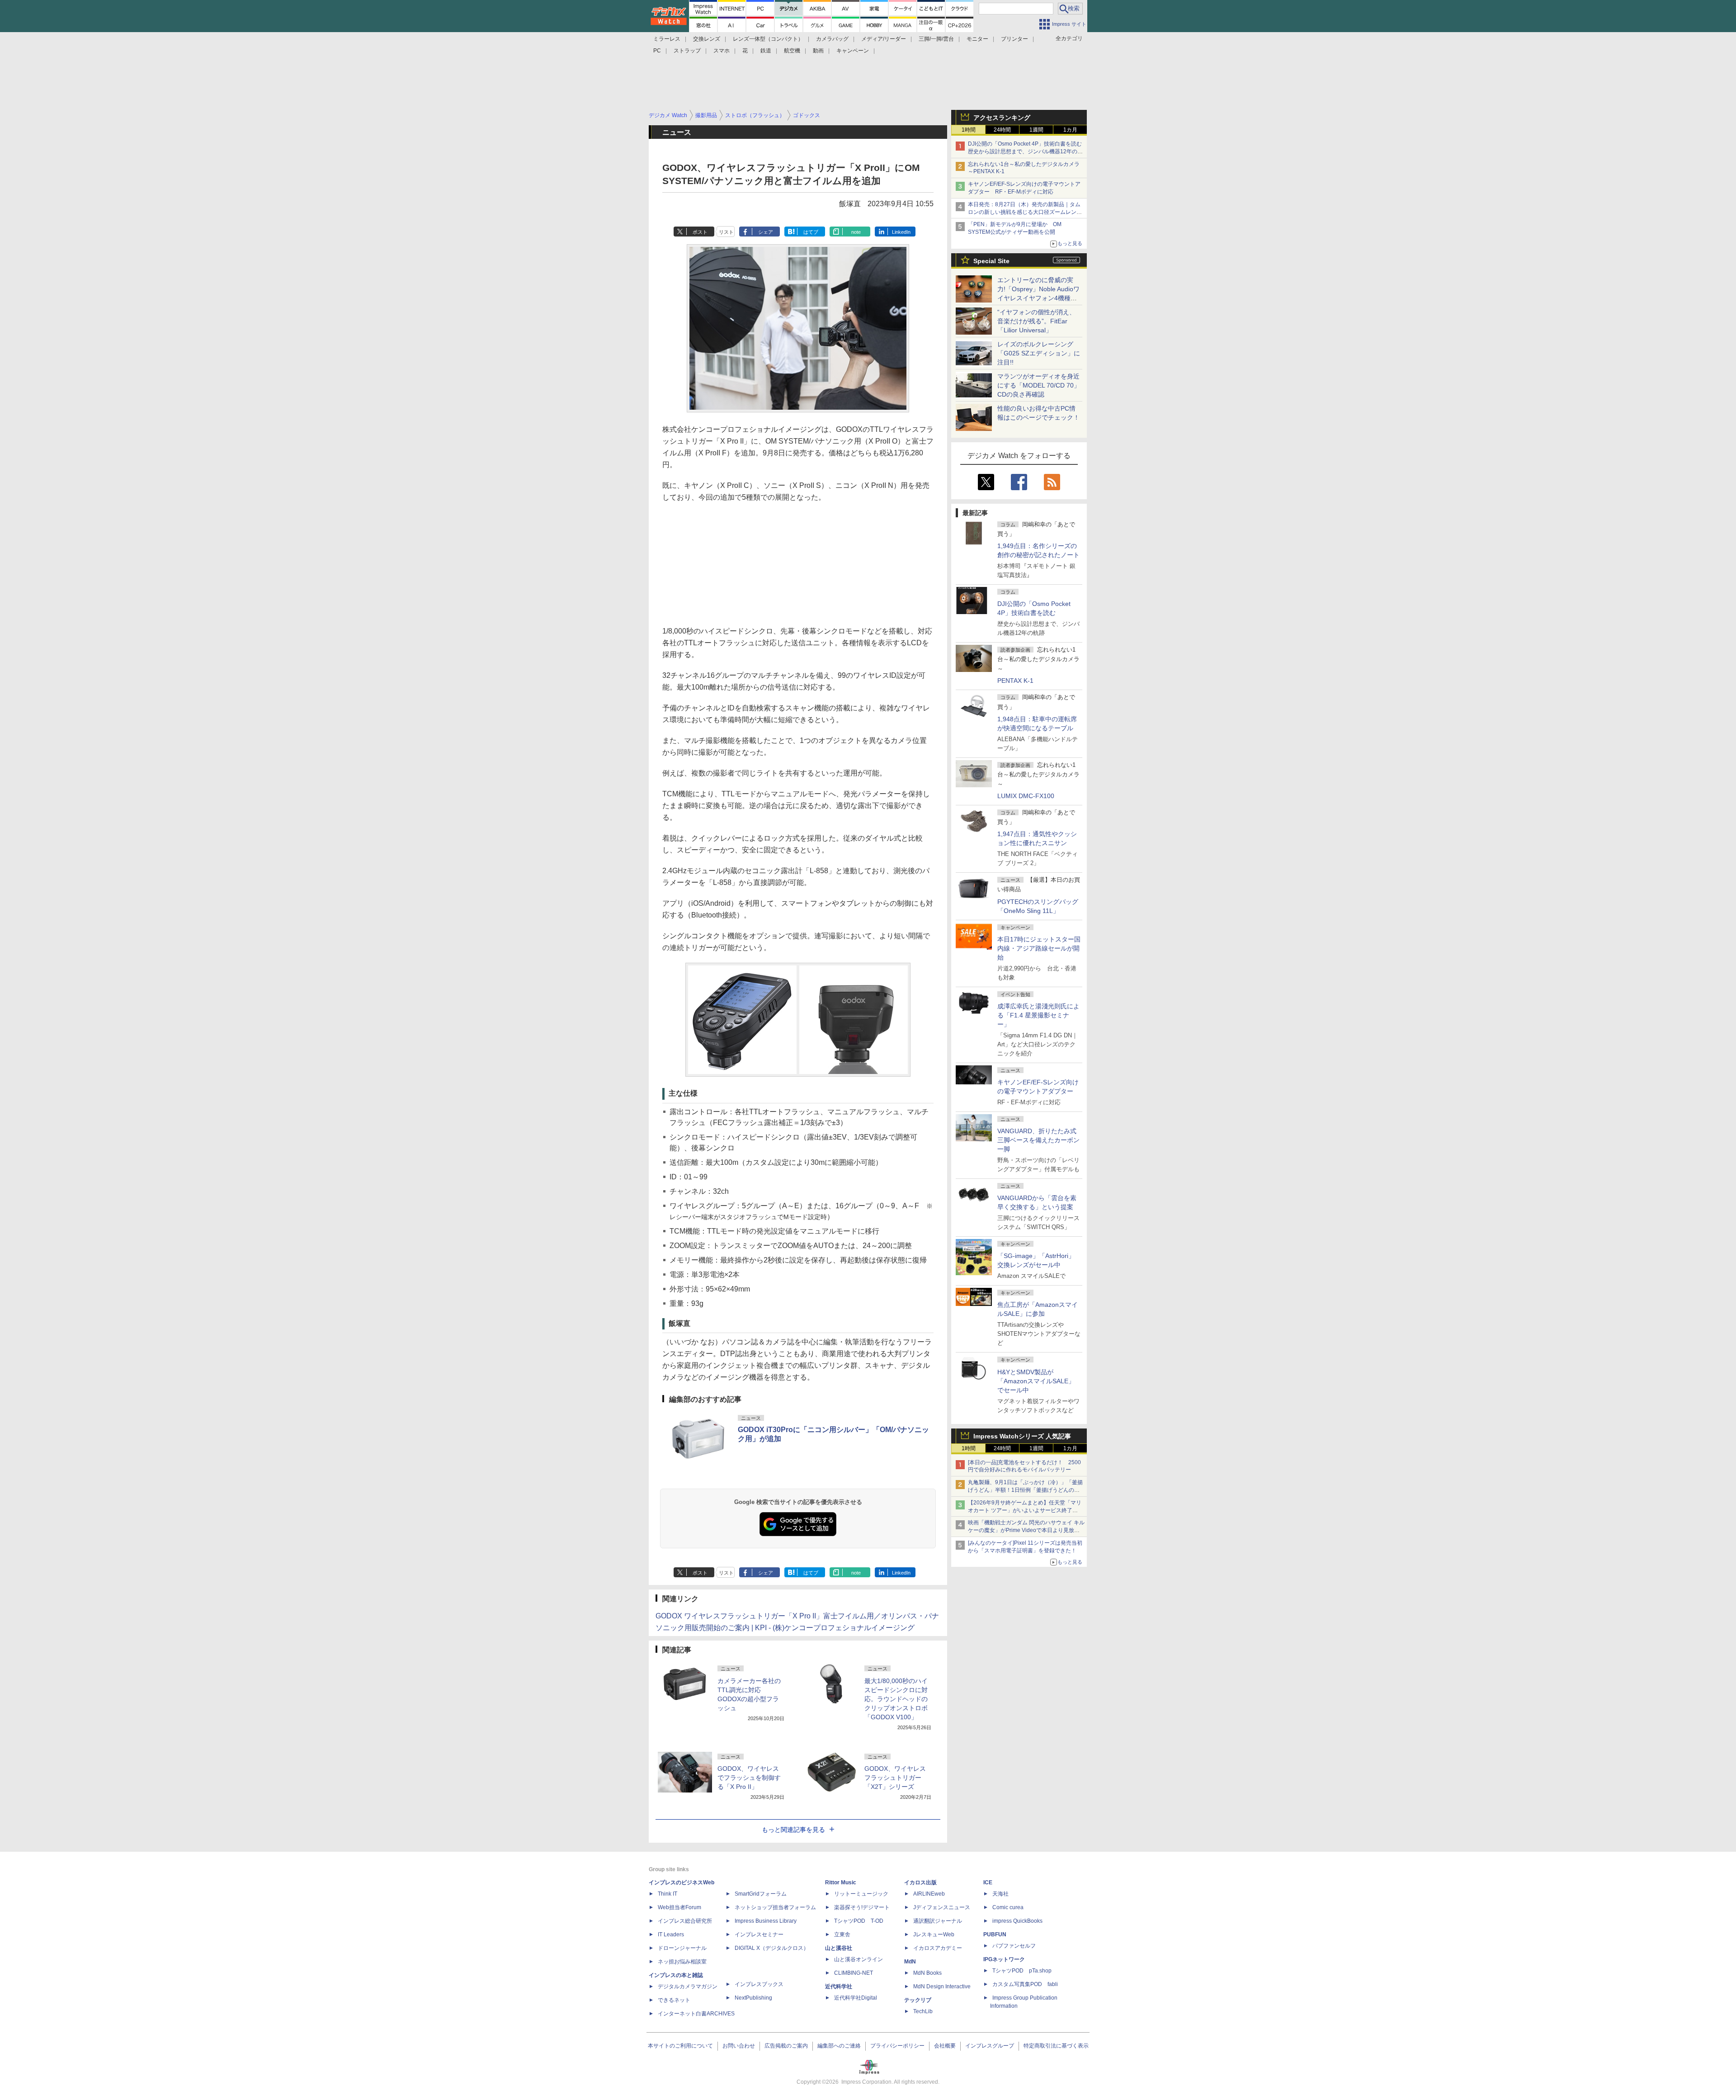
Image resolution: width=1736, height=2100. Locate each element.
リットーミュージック (861, 1894)
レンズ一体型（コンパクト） (768, 39)
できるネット (674, 2000)
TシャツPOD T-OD (859, 1921)
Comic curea (1008, 1907)
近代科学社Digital (856, 1998)
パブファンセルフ (1014, 1946)
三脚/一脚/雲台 (936, 39)
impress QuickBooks (1017, 1921)
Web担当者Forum (679, 1907)
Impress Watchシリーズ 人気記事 (1022, 1436)
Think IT (668, 1894)
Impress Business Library (766, 1921)
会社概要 (945, 2046)
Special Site (991, 261)
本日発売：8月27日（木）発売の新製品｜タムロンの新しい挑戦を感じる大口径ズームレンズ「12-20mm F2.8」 (1025, 212)
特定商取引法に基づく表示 (1056, 2046)
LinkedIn (901, 232)
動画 (818, 51)
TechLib (923, 2011)
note (856, 232)
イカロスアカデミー (938, 1948)
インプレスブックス (759, 1984)
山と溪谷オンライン (859, 1959)
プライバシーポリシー (897, 2046)
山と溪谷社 (839, 1948)
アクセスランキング (1002, 118)
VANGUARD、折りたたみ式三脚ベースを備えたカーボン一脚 (1038, 1140)
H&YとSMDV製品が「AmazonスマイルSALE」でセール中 (1036, 1381)
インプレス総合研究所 (685, 1921)
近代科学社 (839, 1986)
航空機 (792, 51)
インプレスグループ (990, 2046)
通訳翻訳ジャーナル (938, 1921)
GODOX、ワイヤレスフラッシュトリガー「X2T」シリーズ (895, 1778)
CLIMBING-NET (854, 1973)
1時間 (969, 130)
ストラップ (687, 51)
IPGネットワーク (1004, 1959)
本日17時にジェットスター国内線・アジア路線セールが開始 (1039, 948)
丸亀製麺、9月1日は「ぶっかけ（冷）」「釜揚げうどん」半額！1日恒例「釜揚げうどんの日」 (1025, 1490)
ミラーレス (667, 39)
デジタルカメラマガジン (688, 1986)
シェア (766, 232)
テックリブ (918, 2000)
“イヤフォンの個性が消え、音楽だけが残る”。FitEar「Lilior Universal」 (1036, 321)
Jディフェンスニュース (942, 1907)
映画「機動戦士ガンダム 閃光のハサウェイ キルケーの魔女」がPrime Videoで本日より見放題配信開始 (1026, 1530)
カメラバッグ (832, 39)
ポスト (700, 232)
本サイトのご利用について (680, 2046)
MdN (910, 1962)
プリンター (1014, 39)
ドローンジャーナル (682, 1948)
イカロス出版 (920, 1882)
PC (657, 51)
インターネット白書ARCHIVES (696, 2014)
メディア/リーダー (884, 39)
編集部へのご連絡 (839, 2046)
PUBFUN (995, 1934)
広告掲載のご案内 (786, 2046)
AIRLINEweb (929, 1894)
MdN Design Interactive (942, 1986)
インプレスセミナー (759, 1934)
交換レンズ (707, 39)
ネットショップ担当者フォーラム (775, 1907)
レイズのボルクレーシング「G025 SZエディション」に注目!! (1039, 353)
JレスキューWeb (934, 1934)
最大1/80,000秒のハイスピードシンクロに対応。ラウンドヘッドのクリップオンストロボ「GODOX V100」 (896, 1699)
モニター (977, 39)
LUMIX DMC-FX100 (1026, 796)
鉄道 (766, 51)
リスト (726, 232)
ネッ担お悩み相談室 (682, 1962)
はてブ (811, 232)
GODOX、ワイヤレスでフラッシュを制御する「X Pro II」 (749, 1778)
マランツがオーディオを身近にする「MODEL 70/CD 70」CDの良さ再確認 (1039, 385)
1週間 (1036, 130)
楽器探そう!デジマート (862, 1907)
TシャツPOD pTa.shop (1022, 1971)
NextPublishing (753, 1998)
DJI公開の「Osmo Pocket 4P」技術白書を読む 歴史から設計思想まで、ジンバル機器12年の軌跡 (1028, 151)
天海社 (1000, 1894)
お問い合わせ (739, 2046)
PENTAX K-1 (1015, 681)
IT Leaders (671, 1934)
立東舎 (842, 1934)
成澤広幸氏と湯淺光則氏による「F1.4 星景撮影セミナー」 (1038, 1015)
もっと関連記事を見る (793, 1830)
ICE (988, 1882)
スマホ (722, 51)
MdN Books (927, 1973)
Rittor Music (841, 1882)
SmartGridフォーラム (761, 1894)
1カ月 (1070, 130)
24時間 (1002, 130)
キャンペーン (853, 51)
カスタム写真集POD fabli (1025, 1984)
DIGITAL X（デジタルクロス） (772, 1948)
